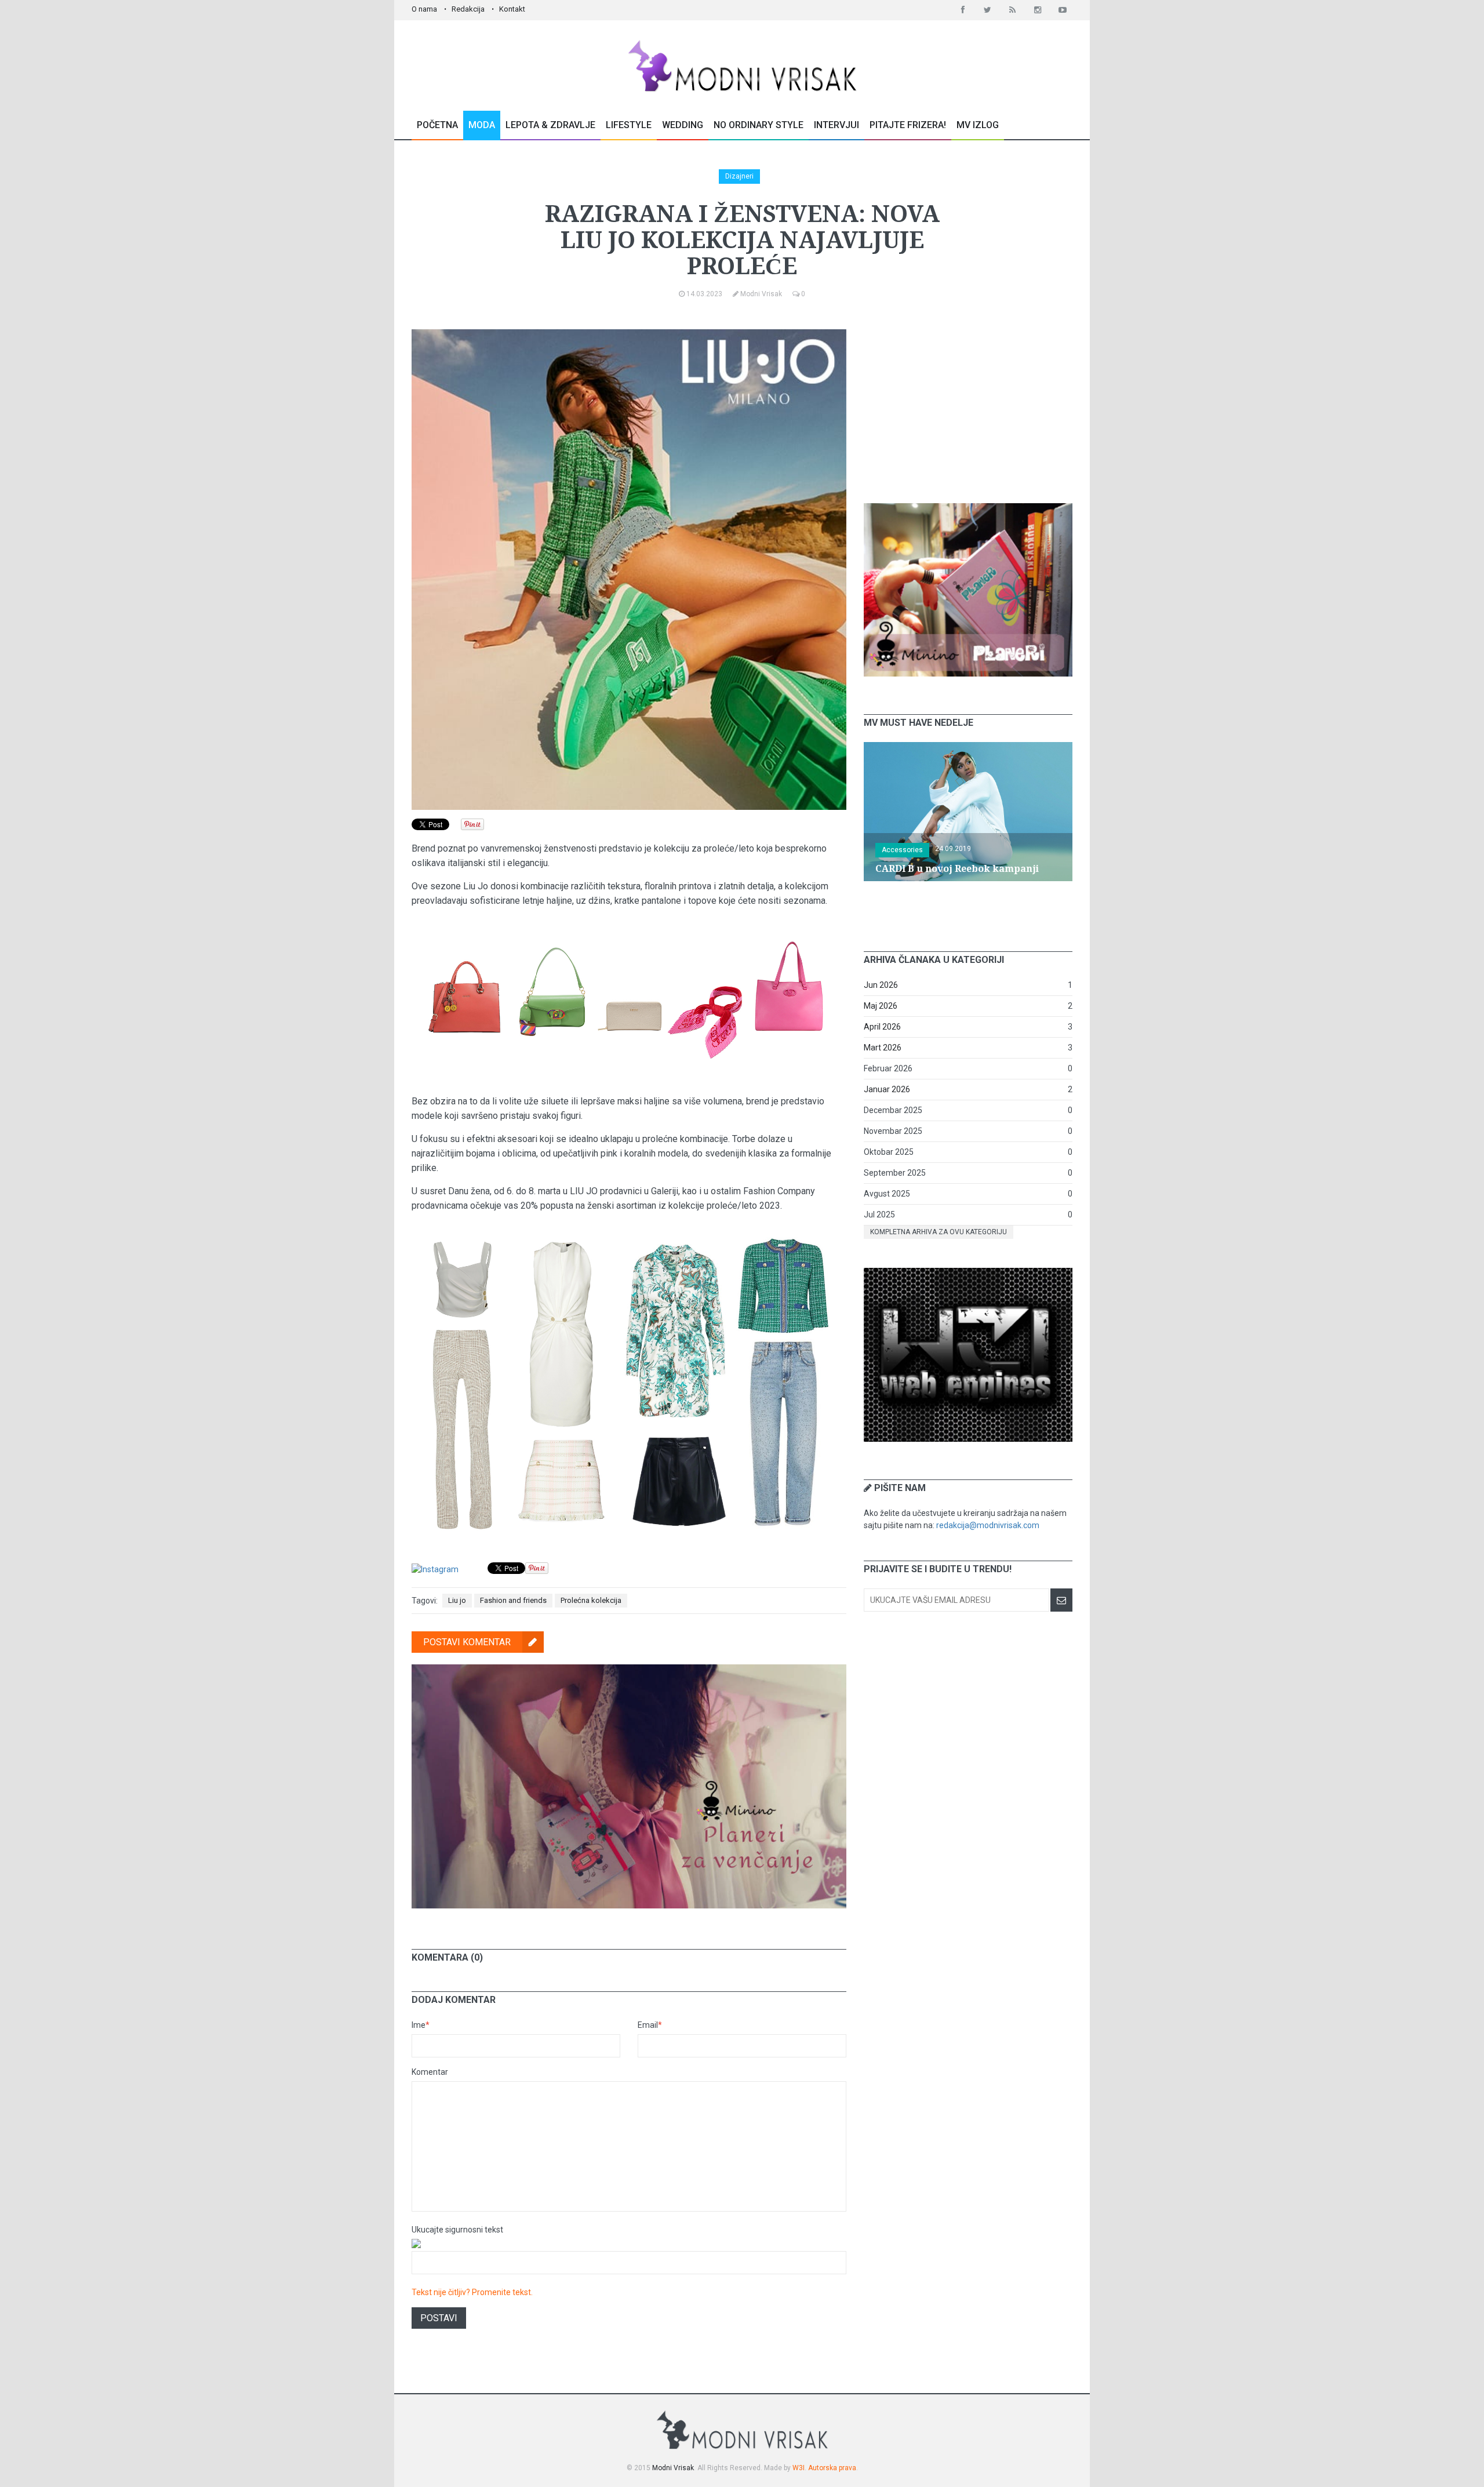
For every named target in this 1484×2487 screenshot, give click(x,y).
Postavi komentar (467, 1642)
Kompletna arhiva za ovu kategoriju (939, 1232)
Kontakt (512, 9)
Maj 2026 (881, 1006)
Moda (482, 125)
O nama (424, 9)
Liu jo (457, 1600)
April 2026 (882, 1027)
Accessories (902, 850)
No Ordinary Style (759, 125)
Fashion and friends (513, 1600)
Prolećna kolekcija (591, 1600)
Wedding (683, 125)
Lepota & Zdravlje (550, 125)
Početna (437, 125)
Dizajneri (739, 176)
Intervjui (836, 125)
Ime (421, 2025)
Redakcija (468, 9)
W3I (799, 2468)
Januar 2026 (887, 1089)
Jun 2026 (881, 985)
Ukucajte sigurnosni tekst (457, 2230)
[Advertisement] (968, 402)
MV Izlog (978, 125)
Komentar (430, 2072)
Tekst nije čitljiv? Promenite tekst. (472, 2292)
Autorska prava (832, 2468)
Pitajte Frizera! (908, 125)
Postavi (439, 2318)
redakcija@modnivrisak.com (988, 1525)
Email (650, 2025)
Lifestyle (629, 125)
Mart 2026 (883, 1048)
